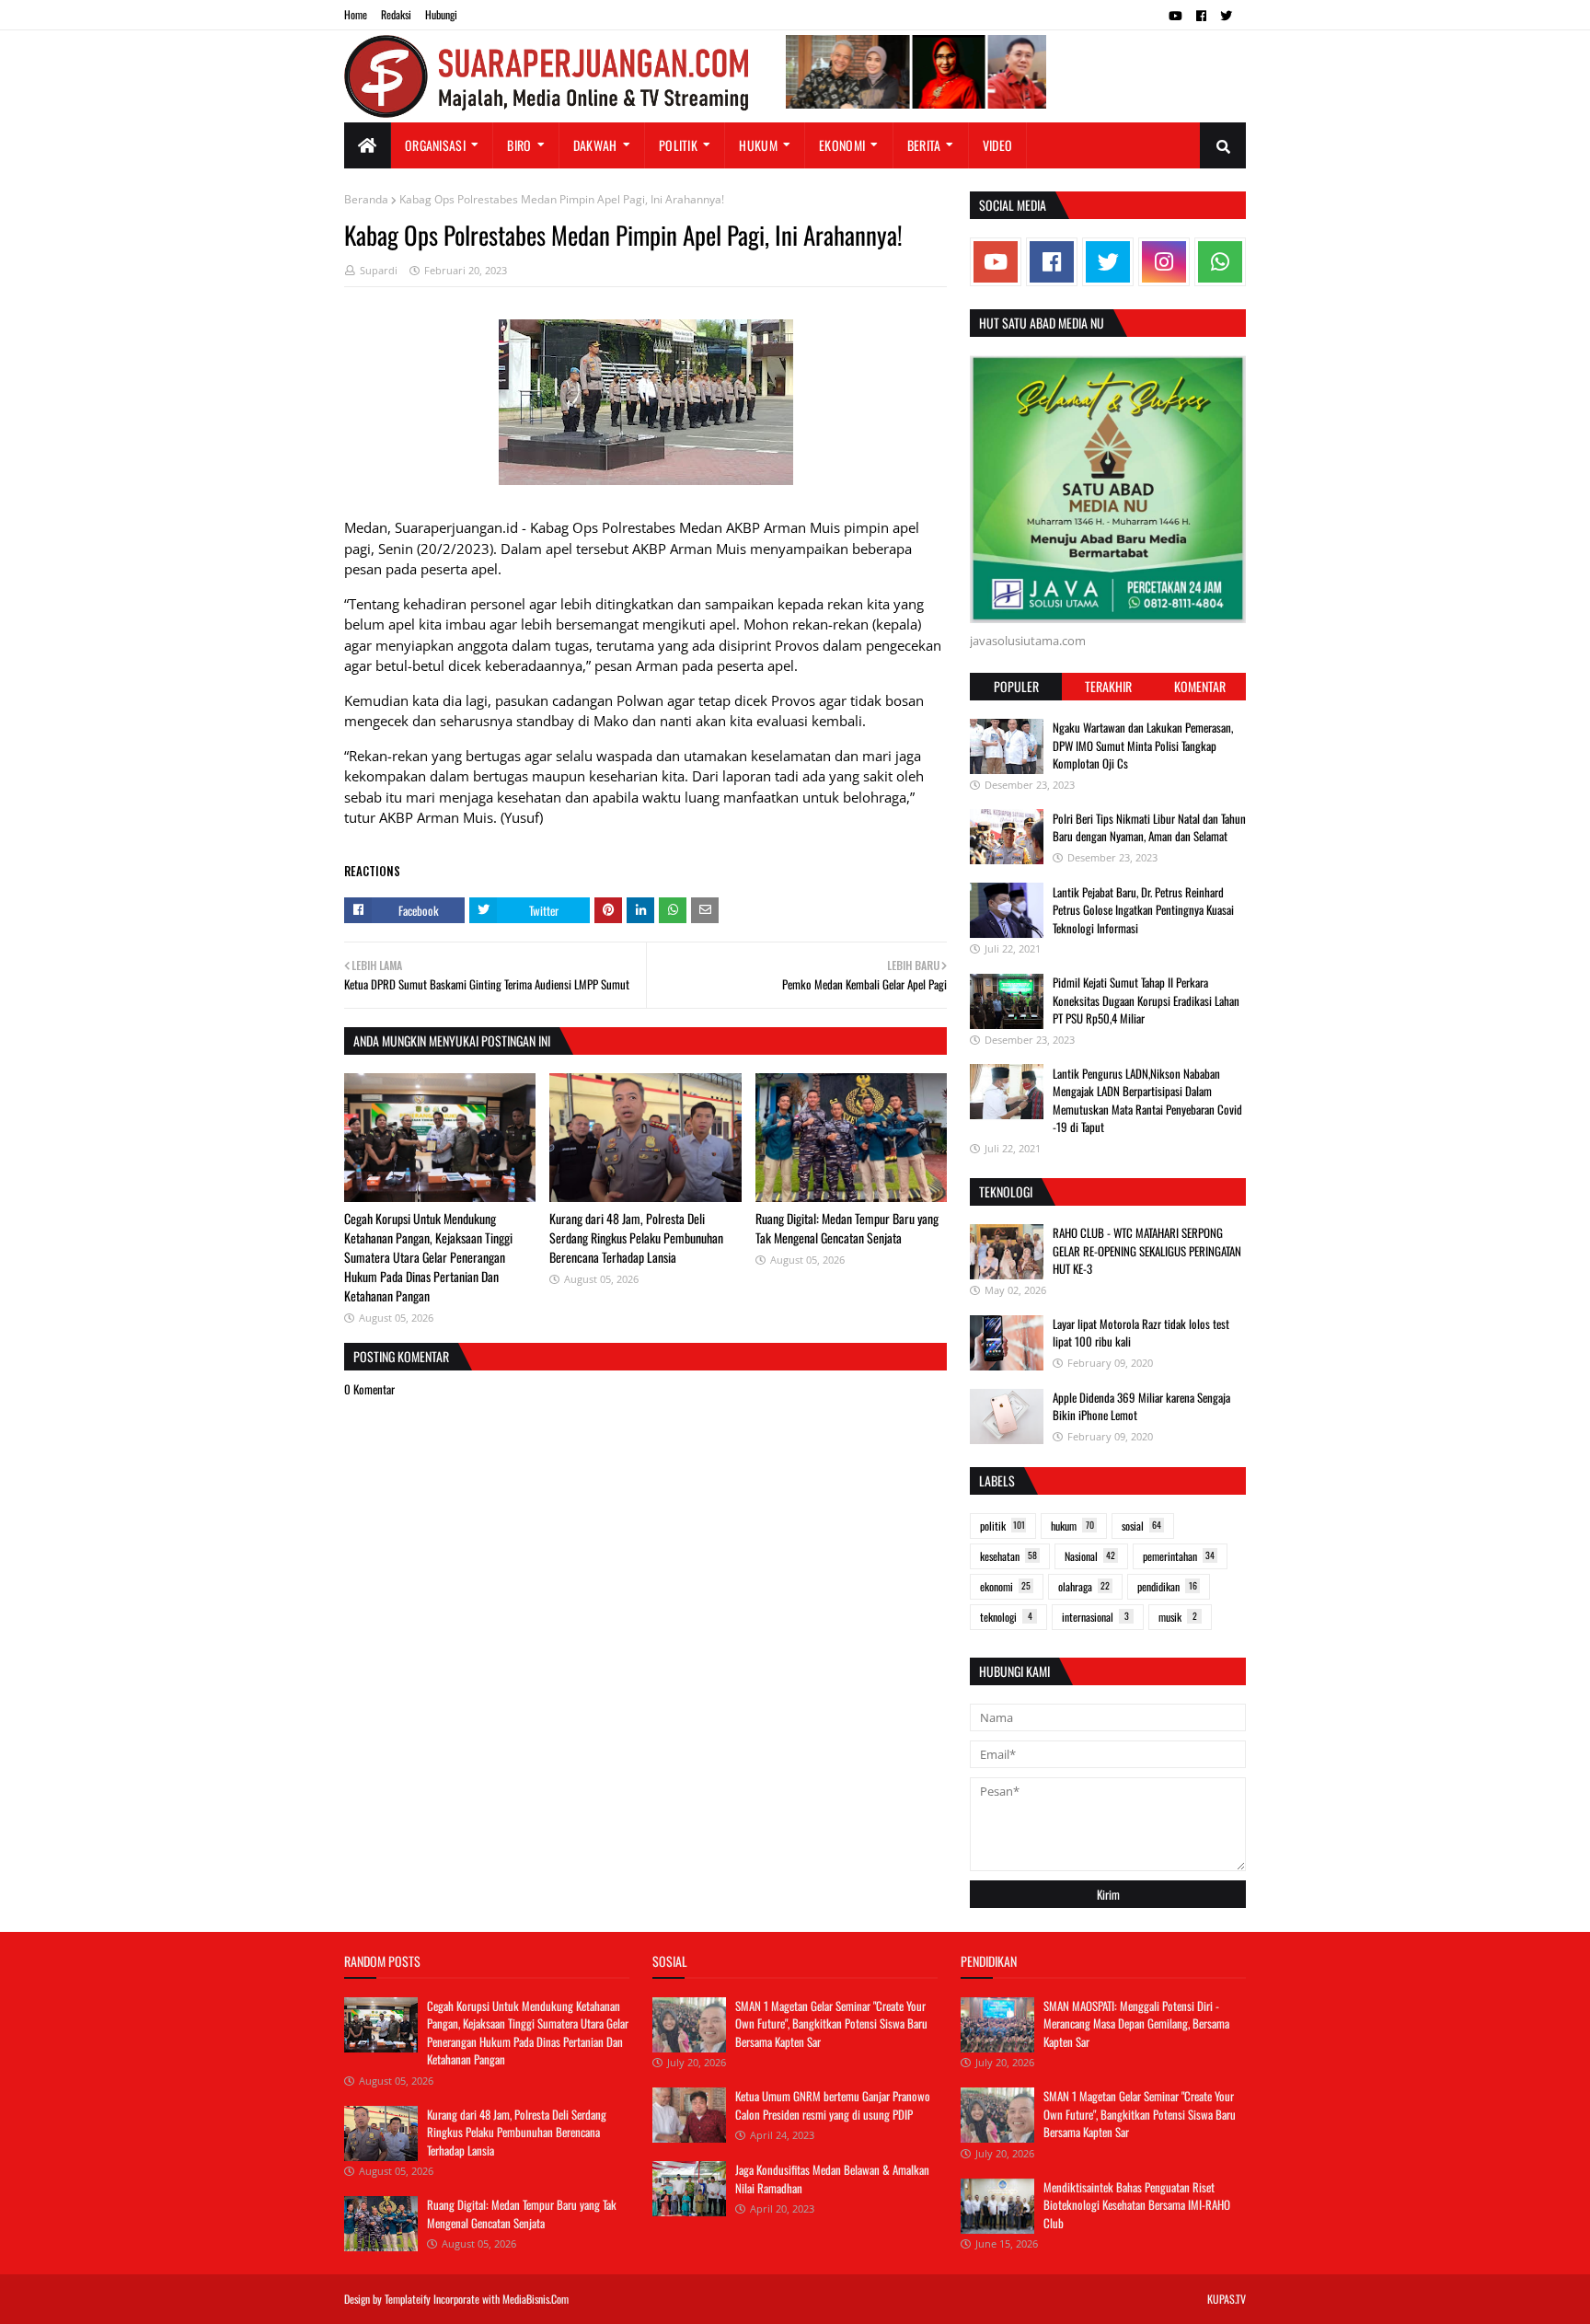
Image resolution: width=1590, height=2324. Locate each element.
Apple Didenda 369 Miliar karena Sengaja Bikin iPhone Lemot (1141, 1406)
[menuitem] (368, 145)
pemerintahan (1179, 1556)
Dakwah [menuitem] (595, 145)
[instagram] (1164, 262)
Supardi (379, 270)
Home (356, 14)
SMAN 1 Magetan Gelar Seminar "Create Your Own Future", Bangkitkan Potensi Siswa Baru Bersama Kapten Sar (831, 2023)
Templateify (408, 2299)
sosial (1141, 1526)
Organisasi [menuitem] (435, 145)
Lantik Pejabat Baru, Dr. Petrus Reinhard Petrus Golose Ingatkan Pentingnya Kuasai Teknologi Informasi (1143, 909)
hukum (1072, 1526)
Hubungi (441, 14)
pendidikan (1167, 1586)
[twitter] (1226, 16)
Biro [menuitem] (519, 145)
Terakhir (1108, 686)
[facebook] (1201, 16)
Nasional (1090, 1556)
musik (1178, 1617)
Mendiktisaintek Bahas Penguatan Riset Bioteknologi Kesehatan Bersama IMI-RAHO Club (1137, 2205)
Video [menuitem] (998, 145)
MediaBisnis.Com (536, 2299)
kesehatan (1008, 1556)
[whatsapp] (1220, 262)
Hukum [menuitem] (758, 145)
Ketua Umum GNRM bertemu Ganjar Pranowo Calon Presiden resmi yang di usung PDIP (833, 2105)
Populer (1016, 686)
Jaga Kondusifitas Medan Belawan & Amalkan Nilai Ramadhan (832, 2179)
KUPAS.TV (1227, 2299)
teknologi (1006, 1617)
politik (1002, 1526)
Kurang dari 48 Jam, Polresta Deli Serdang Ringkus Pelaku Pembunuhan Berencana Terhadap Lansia (636, 1237)
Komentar (1200, 686)
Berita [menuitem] (924, 145)
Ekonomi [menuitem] (842, 145)
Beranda (366, 199)
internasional (1095, 1617)
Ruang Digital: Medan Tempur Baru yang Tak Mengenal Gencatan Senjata (847, 1228)
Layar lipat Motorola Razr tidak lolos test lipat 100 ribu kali (1141, 1333)
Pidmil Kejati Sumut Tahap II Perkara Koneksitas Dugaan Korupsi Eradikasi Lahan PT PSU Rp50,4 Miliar (1146, 1000)
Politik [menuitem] (678, 145)
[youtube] (1175, 16)
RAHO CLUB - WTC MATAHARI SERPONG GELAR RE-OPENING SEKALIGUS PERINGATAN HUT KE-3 (1147, 1250)
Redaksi (396, 14)
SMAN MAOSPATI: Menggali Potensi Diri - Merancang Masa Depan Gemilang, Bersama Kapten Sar (1136, 2023)
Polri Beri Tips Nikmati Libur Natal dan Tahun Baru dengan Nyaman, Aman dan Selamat (1149, 827)
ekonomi (1005, 1586)
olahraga (1084, 1586)
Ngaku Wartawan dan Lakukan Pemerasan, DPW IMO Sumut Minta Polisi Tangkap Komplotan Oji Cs (1143, 745)
